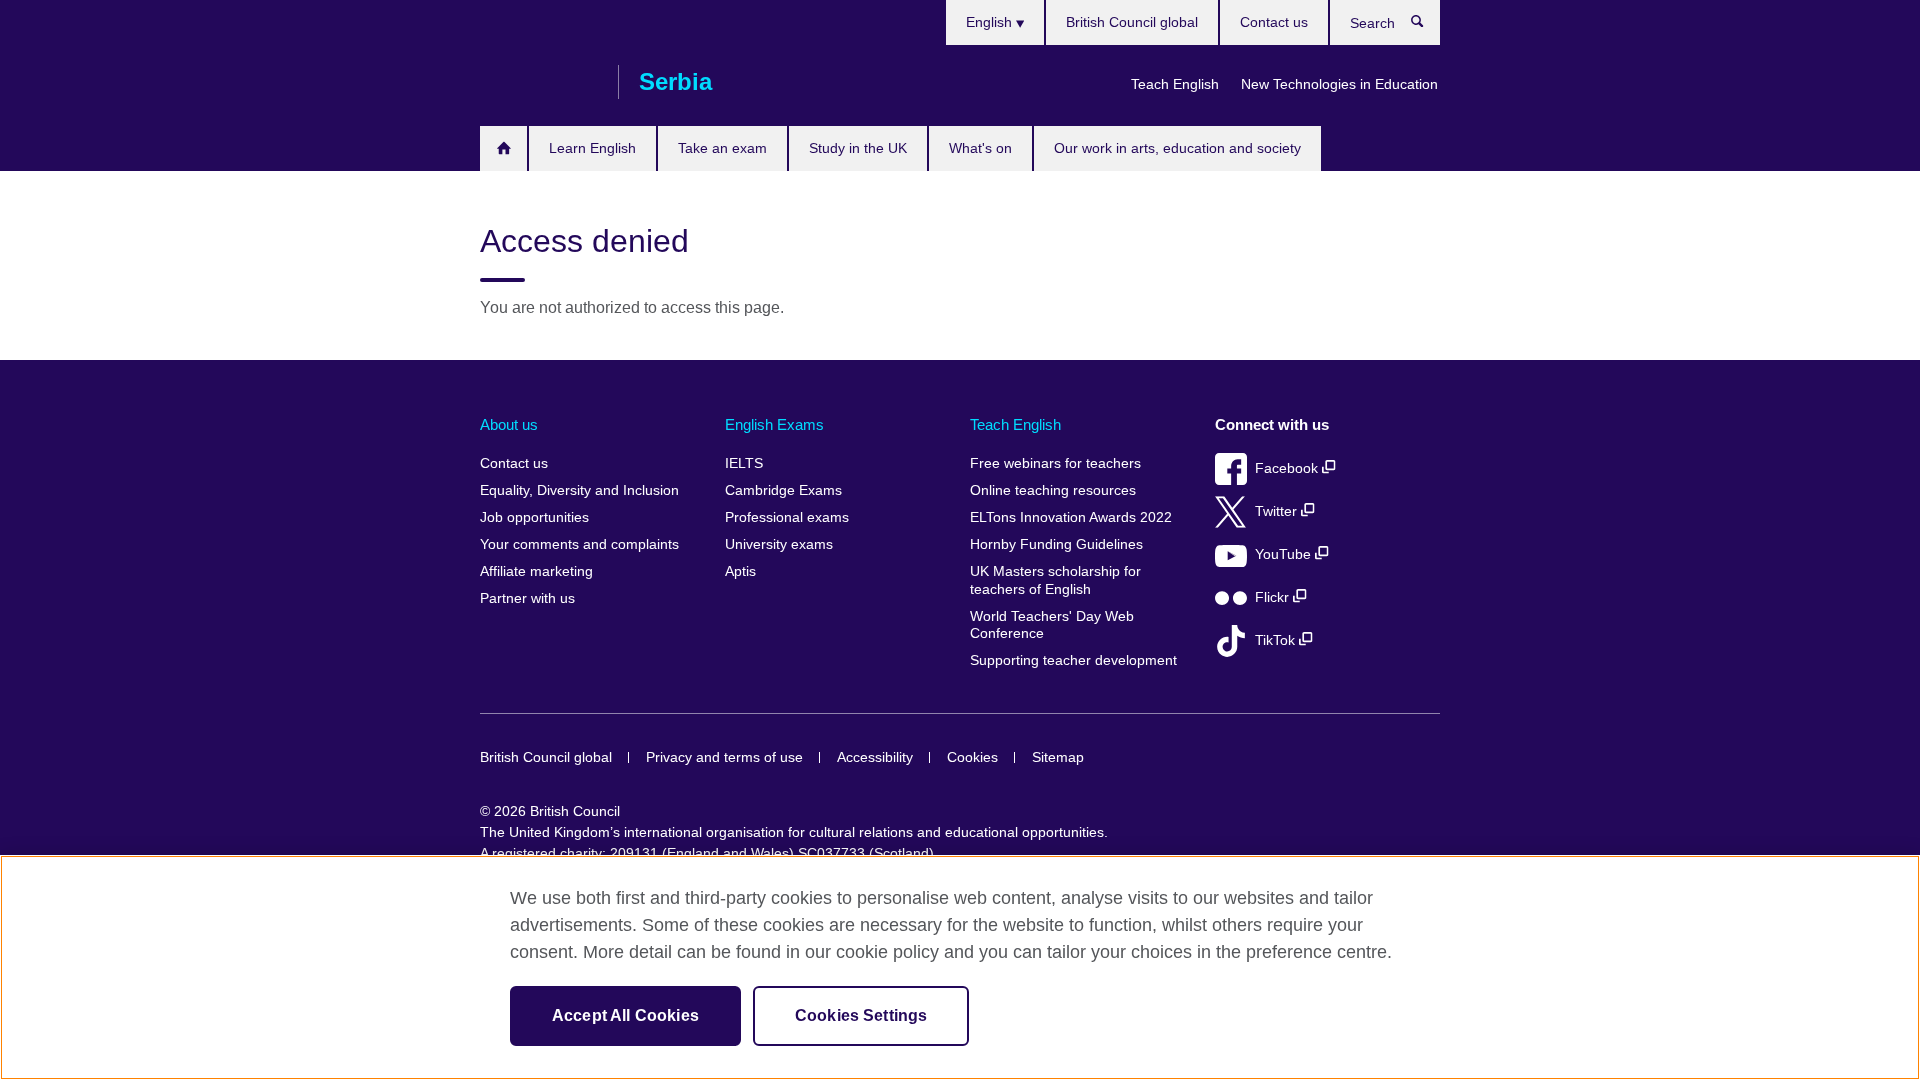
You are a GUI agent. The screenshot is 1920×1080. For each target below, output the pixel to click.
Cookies (972, 757)
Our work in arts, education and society (1177, 148)
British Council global (1132, 22)
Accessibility (875, 757)
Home (503, 148)
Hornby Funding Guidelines (1056, 544)
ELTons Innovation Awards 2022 (1071, 517)
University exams (779, 544)
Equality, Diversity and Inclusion (579, 490)
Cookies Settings (861, 1015)
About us (509, 424)
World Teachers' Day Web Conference (1052, 625)
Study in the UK (858, 148)
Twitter (1278, 511)
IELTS (744, 463)
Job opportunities (534, 517)
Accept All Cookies (625, 1015)
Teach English (1175, 84)
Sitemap (1058, 757)
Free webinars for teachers (1055, 463)
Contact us (1274, 22)
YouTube (1285, 554)
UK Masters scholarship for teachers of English (1055, 580)
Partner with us (527, 598)
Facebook (1288, 468)
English (991, 22)
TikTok (1277, 640)
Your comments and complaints (579, 544)
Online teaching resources (1053, 490)
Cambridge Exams (783, 490)
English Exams (774, 424)
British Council (539, 82)
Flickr (1274, 597)
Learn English (592, 148)
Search (1427, 26)
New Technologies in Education (1339, 84)
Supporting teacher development (1073, 660)
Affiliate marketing (536, 571)
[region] (960, 967)
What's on (980, 148)
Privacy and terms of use (724, 757)
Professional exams (787, 517)
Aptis (740, 571)
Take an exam (722, 148)
